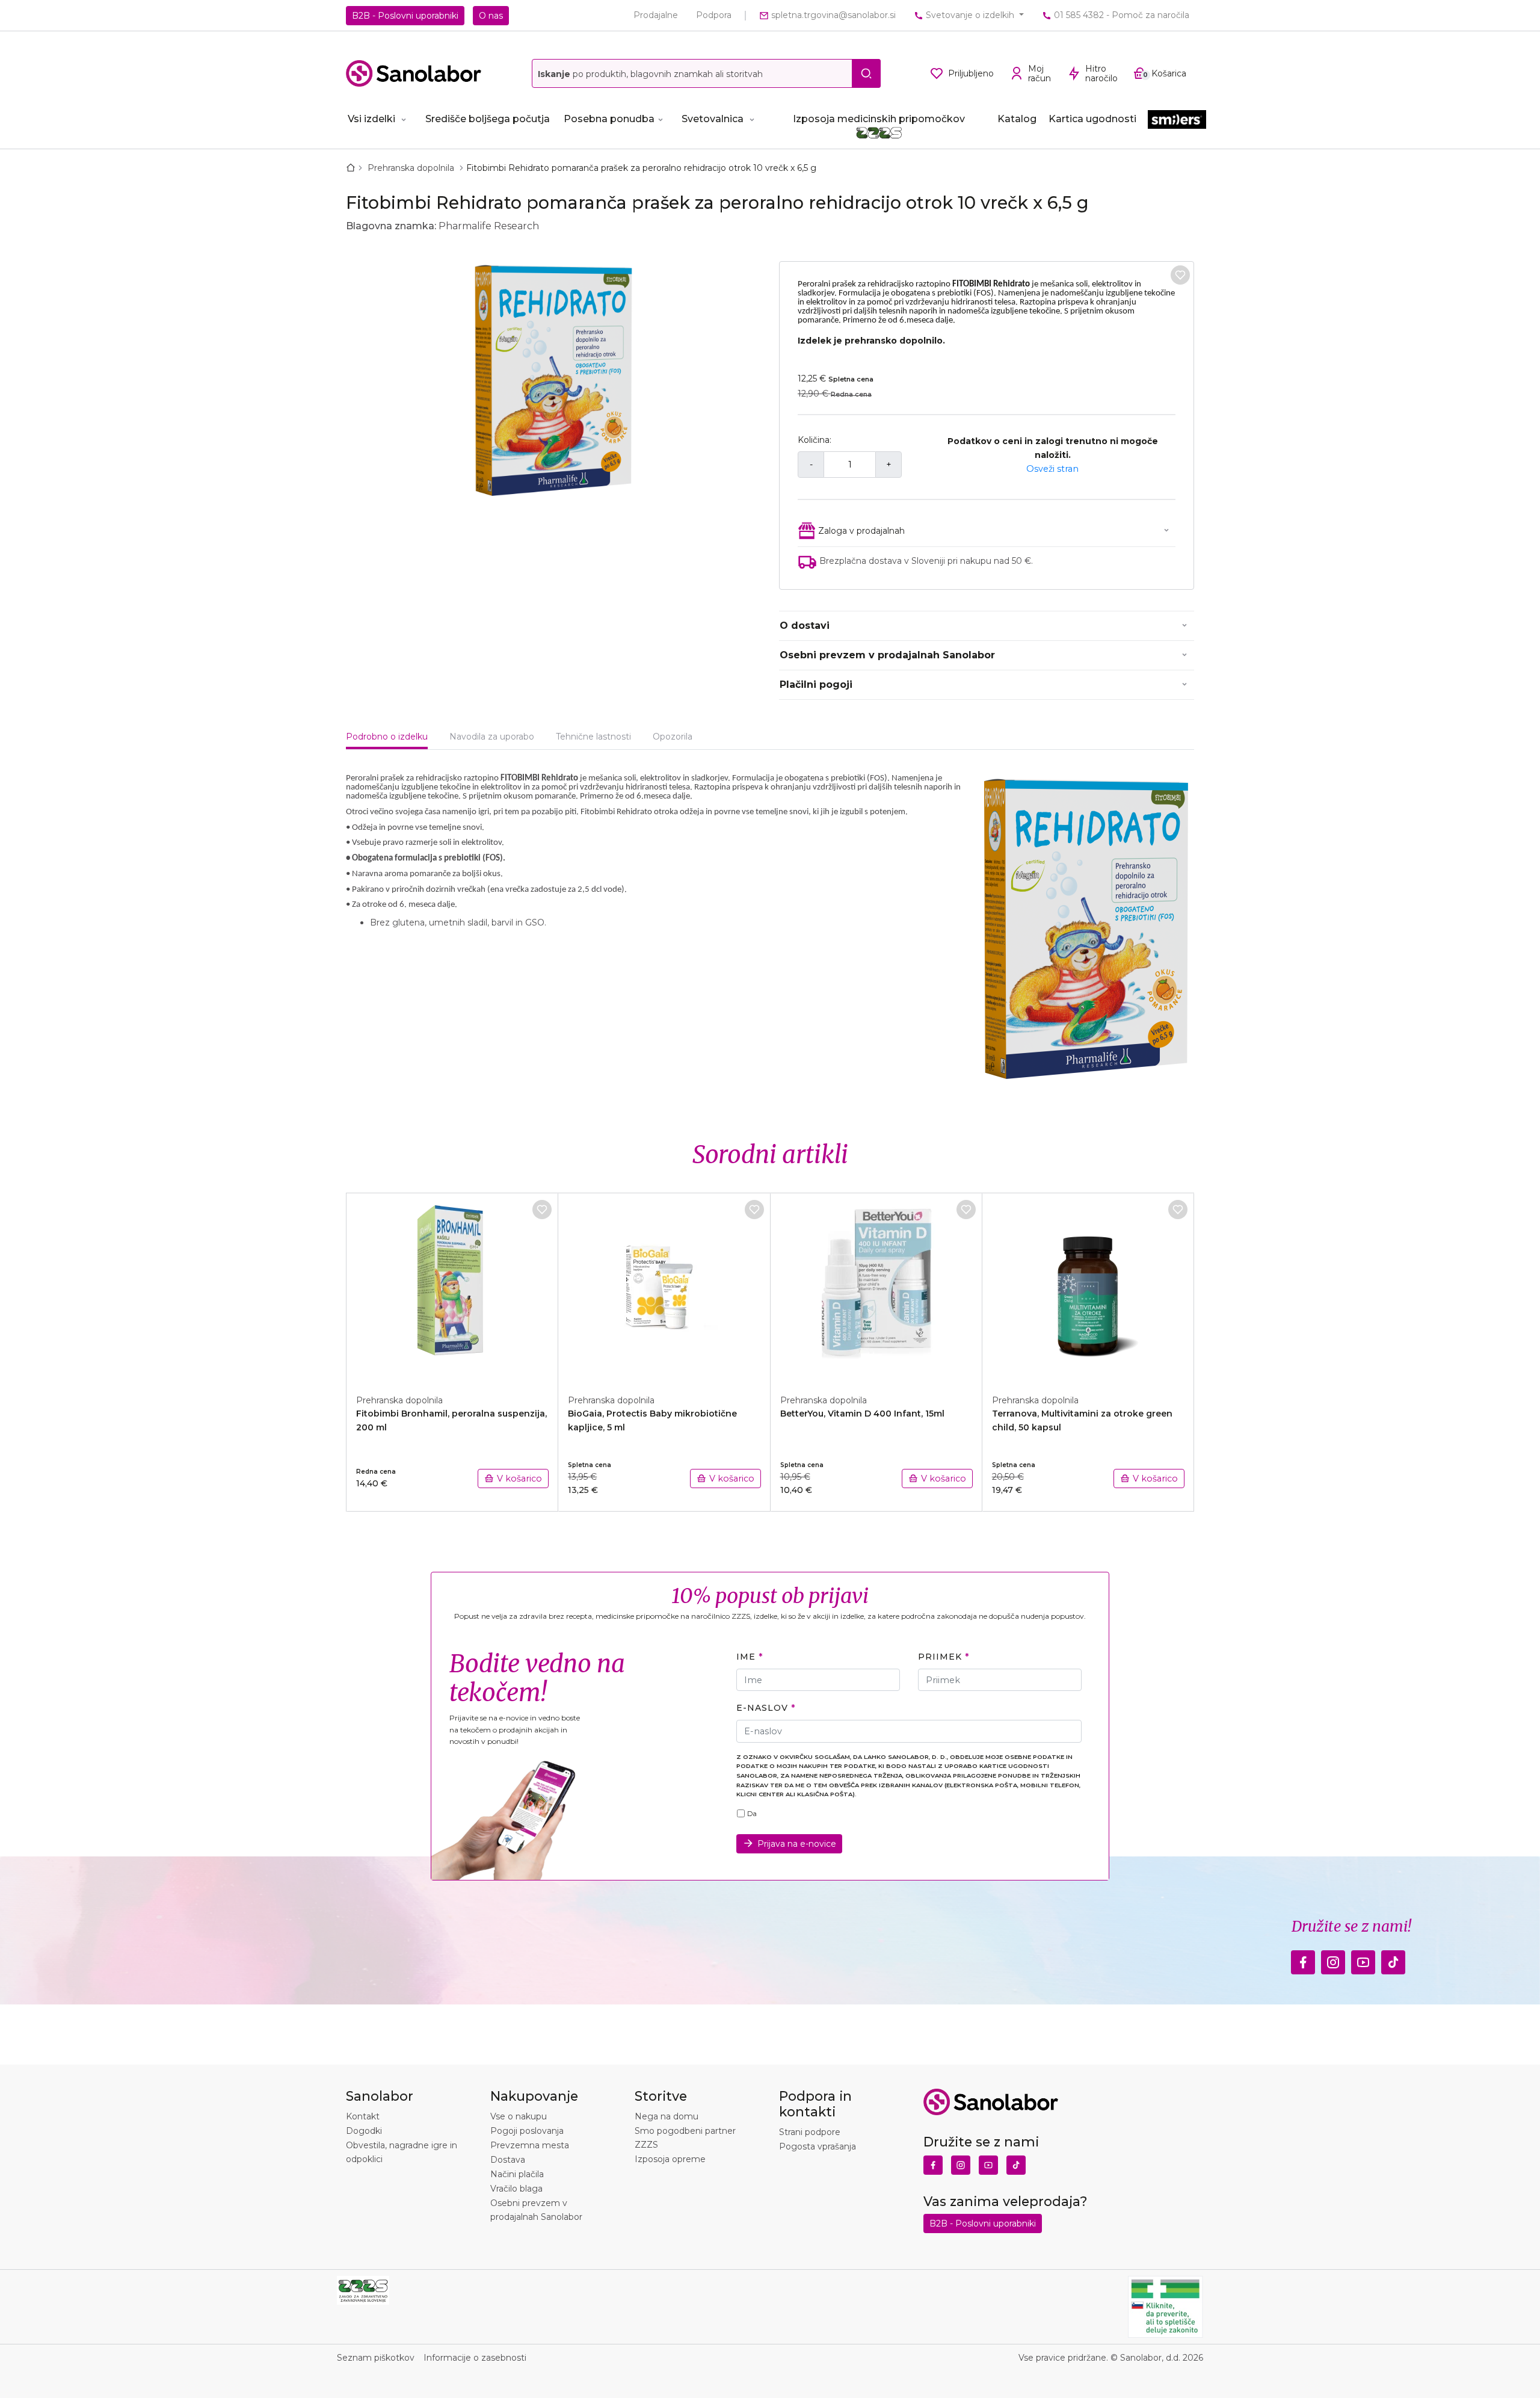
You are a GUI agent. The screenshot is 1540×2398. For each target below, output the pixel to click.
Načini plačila (517, 2174)
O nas (491, 16)
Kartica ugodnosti (1092, 119)
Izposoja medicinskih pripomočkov (879, 119)
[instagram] (1333, 1959)
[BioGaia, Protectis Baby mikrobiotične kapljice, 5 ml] (664, 1287)
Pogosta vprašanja (818, 2146)
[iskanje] (866, 73)
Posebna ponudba (609, 119)
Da (752, 1814)
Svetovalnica (713, 119)
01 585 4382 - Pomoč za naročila (1120, 15)
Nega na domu (667, 2116)
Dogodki (364, 2131)
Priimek (940, 1657)
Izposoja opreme (670, 2159)
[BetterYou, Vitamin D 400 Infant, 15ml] (876, 1287)
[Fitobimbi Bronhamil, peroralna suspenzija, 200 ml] (452, 1287)
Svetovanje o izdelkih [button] (970, 15)
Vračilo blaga (516, 2189)
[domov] (353, 168)
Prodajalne (656, 15)
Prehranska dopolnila (412, 168)
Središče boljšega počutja (488, 119)
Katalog (1017, 119)
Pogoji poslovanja (527, 2131)
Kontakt (363, 2116)
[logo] (414, 73)
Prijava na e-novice (797, 1844)
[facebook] (1303, 1959)
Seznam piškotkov (376, 2358)
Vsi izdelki (371, 119)
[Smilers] (1177, 120)
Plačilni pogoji (816, 684)
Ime (746, 1657)
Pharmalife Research (489, 226)
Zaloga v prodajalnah (861, 531)
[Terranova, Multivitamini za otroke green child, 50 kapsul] (1088, 1287)
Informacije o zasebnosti (475, 2358)
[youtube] (1363, 1959)
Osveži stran (1052, 469)
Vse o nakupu (519, 2116)
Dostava (508, 2160)
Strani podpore (810, 2132)
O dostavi (805, 626)
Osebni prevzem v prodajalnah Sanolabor (887, 655)
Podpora (714, 15)
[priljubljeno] (1180, 275)
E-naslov (762, 1708)
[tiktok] (1393, 1959)
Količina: (815, 440)
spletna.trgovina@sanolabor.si (832, 15)
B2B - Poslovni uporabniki (405, 16)
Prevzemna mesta (530, 2145)
